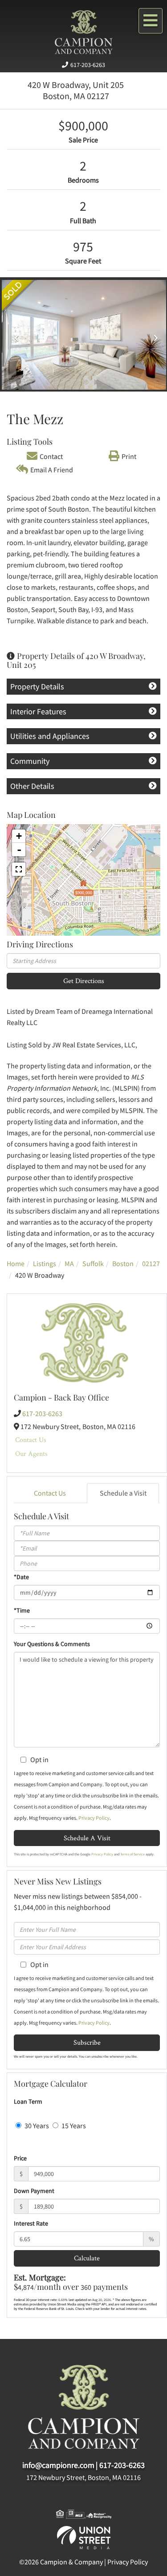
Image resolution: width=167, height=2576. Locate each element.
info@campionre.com (58, 2465)
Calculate (87, 2258)
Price (20, 2158)
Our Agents (31, 1453)
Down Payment (34, 2191)
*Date (21, 1577)
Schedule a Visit (123, 1493)
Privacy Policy (94, 1818)
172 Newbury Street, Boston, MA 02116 (83, 2477)
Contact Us (31, 1440)
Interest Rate (31, 2223)
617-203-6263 (88, 65)
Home (16, 1263)
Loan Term (28, 2101)
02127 (151, 1263)
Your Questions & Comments (52, 1644)
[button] (14, 335)
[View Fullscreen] (19, 869)
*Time (22, 1610)
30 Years (36, 2126)
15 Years (73, 2126)
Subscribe (87, 2042)
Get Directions (84, 981)
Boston (123, 1263)
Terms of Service (132, 1854)
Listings (45, 1263)
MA (69, 1263)
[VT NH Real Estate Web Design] (84, 2537)
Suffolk (93, 1263)
